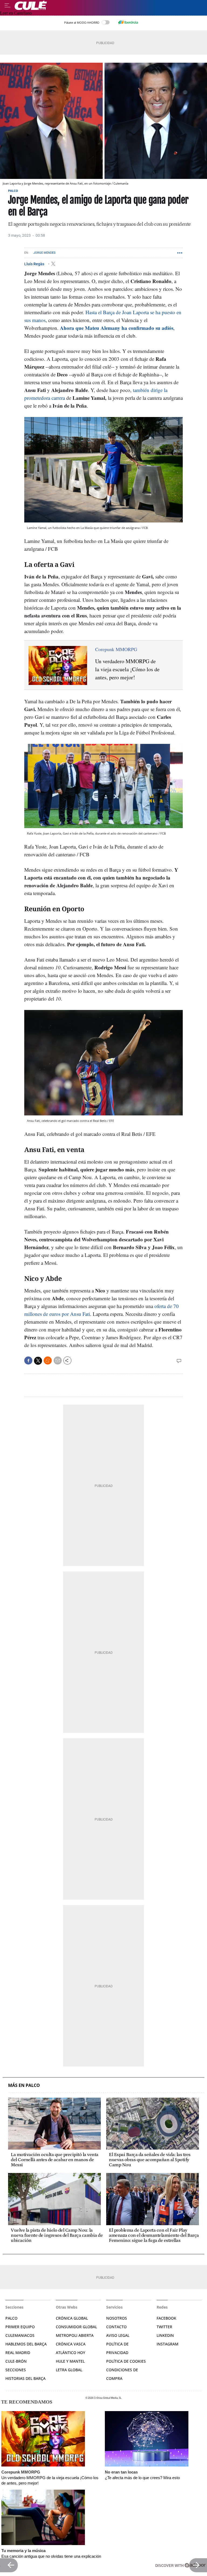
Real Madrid (18, 2353)
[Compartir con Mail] (58, 1361)
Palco (13, 191)
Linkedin (165, 2335)
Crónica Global (72, 2318)
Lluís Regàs (35, 264)
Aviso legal (118, 2335)
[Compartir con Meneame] (48, 1361)
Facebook (166, 2318)
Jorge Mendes (44, 253)
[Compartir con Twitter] (38, 1361)
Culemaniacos (20, 2335)
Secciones (16, 2370)
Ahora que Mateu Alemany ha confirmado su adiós (116, 328)
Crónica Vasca (71, 2344)
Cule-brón (16, 2361)
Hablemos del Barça (26, 2344)
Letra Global (69, 2370)
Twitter (164, 2327)
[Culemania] (109, 5)
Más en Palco (24, 2085)
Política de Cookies (126, 2361)
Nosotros (117, 2318)
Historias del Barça (25, 2378)
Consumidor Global (76, 2327)
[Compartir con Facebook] (28, 1361)
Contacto (116, 2327)
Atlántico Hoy (70, 2353)
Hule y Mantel (70, 2361)
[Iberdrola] (128, 22)
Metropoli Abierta (75, 2335)
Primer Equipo (20, 2327)
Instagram (168, 2344)
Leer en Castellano (16, 13)
